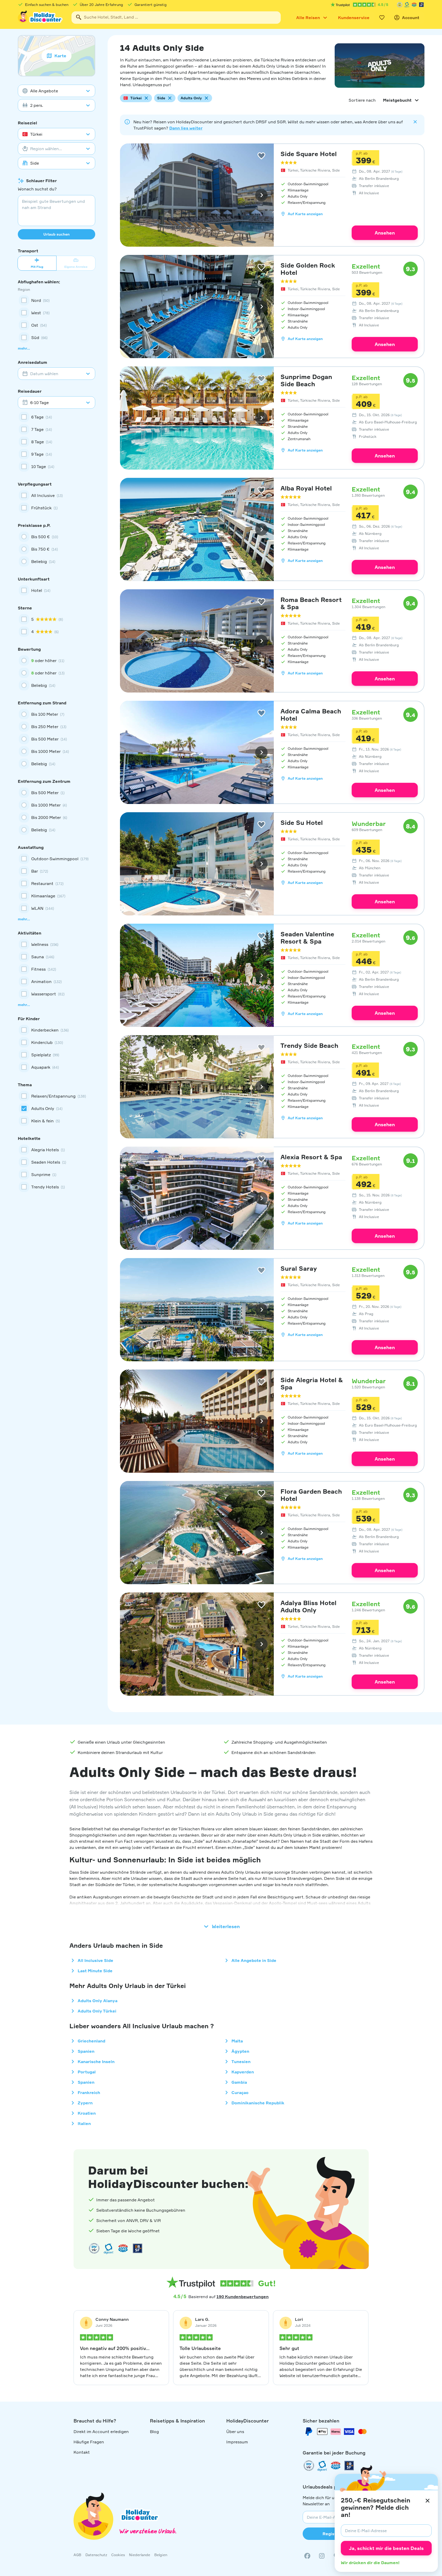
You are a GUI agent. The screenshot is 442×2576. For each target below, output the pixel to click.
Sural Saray (299, 1268)
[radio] (57, 537)
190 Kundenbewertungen (243, 2297)
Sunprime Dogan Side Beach (306, 380)
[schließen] (428, 2501)
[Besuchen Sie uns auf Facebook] (307, 2556)
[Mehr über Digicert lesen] (109, 2248)
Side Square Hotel (309, 154)
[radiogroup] (57, 549)
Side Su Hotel (302, 823)
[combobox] (176, 18)
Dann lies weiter (186, 128)
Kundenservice (354, 18)
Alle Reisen (308, 18)
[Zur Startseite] (41, 18)
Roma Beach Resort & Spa (311, 603)
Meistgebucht (397, 100)
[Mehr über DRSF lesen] (421, 5)
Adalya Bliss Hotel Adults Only (308, 1606)
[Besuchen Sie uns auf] (322, 2556)
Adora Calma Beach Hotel (311, 715)
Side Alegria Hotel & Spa (312, 1383)
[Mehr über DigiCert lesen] (407, 5)
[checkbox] (57, 300)
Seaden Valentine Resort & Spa (307, 938)
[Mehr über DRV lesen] (400, 5)
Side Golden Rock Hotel (308, 269)
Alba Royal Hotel (306, 488)
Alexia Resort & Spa (311, 1157)
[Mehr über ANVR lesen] (414, 5)
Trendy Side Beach (309, 1045)
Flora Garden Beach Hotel (311, 1495)
